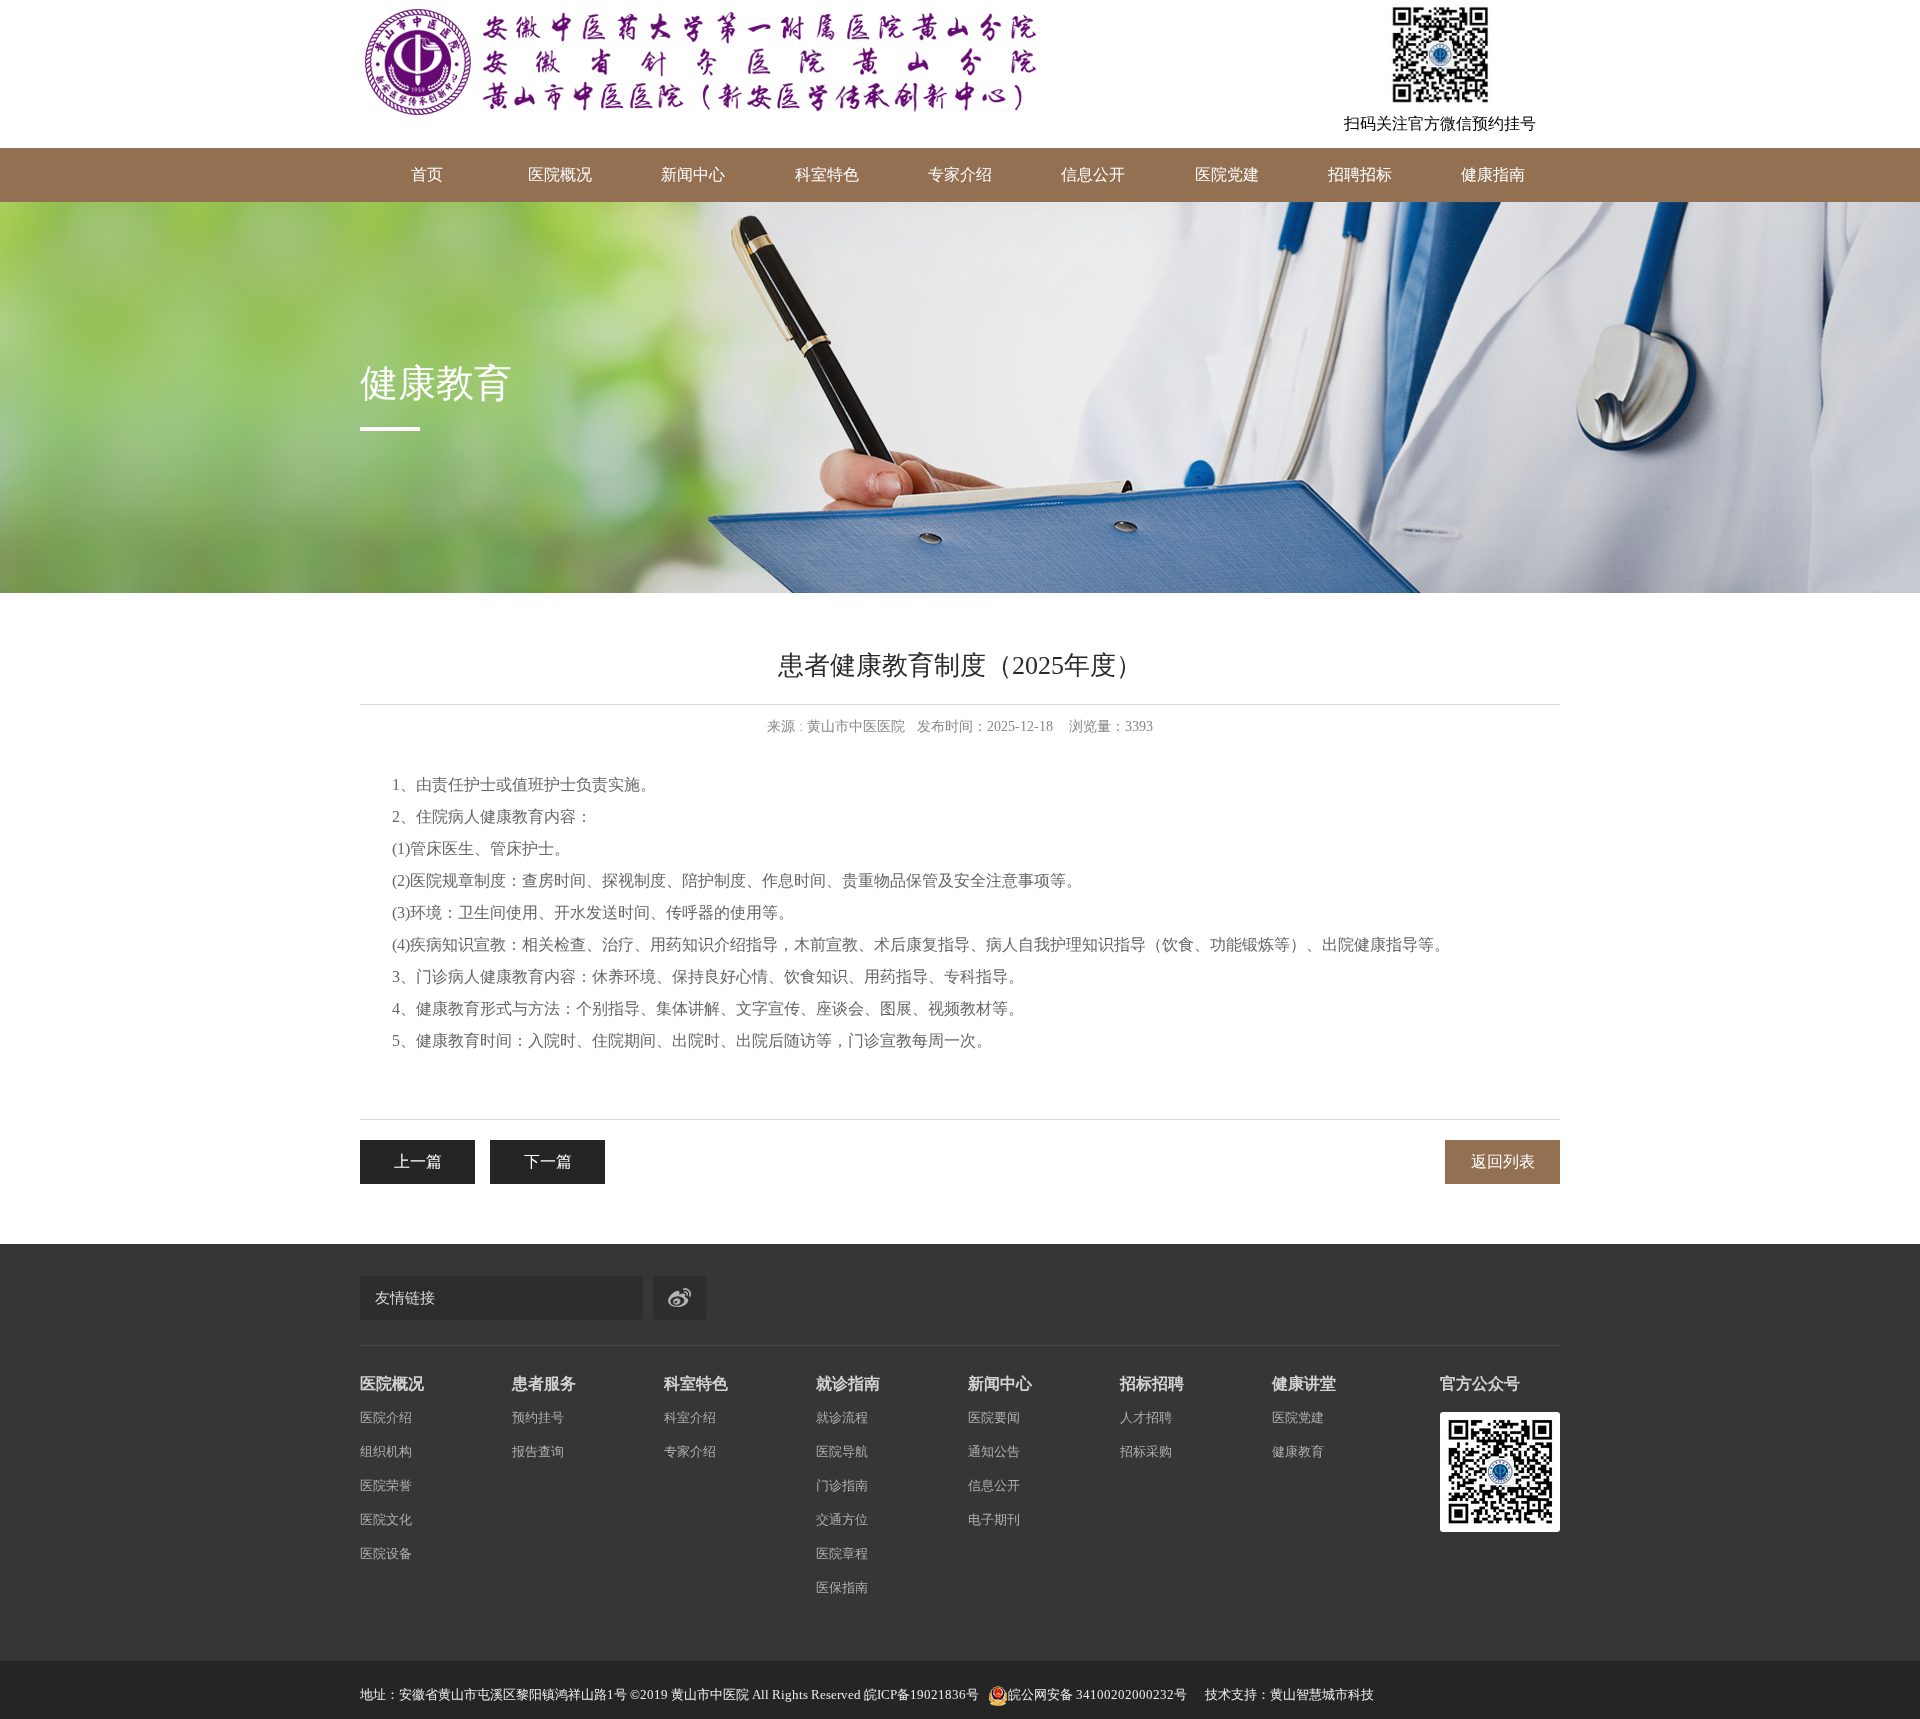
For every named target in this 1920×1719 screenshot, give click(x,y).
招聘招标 (1360, 174)
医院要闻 (994, 1417)
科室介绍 (690, 1417)
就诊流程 (842, 1417)
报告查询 (538, 1451)
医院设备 (386, 1553)
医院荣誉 (386, 1485)
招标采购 (1146, 1451)
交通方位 (842, 1519)
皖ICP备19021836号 (921, 1694)
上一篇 (418, 1161)
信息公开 (1093, 174)
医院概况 (560, 174)
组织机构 (386, 1451)
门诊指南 (842, 1485)
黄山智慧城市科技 (1322, 1694)
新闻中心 (693, 174)
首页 (427, 174)
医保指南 (842, 1587)
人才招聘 (1146, 1417)
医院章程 (842, 1553)
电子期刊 (994, 1519)
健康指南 (1493, 174)
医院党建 (1227, 174)
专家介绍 (960, 174)
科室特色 (827, 174)
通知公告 (994, 1451)
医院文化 (386, 1519)
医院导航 (842, 1451)
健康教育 (1298, 1451)
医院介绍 (386, 1417)
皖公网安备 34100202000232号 (1097, 1694)
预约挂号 (538, 1417)
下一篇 (548, 1161)
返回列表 (1503, 1161)
